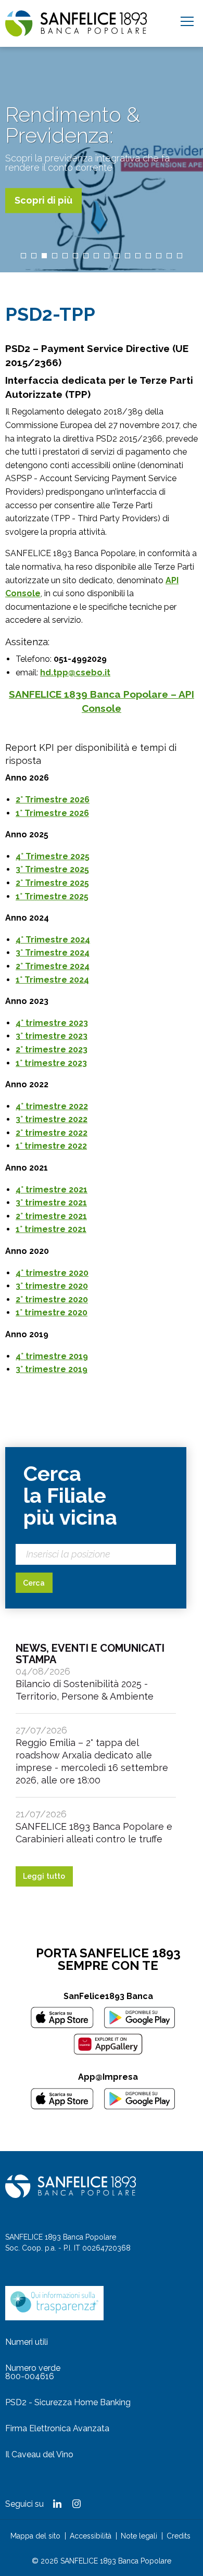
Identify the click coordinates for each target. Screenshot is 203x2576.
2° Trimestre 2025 (52, 883)
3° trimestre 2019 (52, 1369)
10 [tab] (117, 256)
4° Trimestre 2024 (53, 940)
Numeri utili (27, 2342)
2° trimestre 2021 (51, 1216)
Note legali (139, 2536)
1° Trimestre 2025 (52, 896)
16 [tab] (180, 256)
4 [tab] (55, 256)
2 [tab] (34, 256)
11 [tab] (128, 256)
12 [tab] (138, 256)
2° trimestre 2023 (52, 1050)
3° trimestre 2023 (52, 1036)
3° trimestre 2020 (52, 1286)
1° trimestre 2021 (51, 1229)
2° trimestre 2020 (52, 1299)
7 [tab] (86, 256)
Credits (179, 2536)
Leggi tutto (44, 1876)
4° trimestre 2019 (52, 1356)
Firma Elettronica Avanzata (57, 2428)
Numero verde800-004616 (33, 2372)
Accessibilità (91, 2536)
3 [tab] (44, 256)
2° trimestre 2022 (52, 1133)
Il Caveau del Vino (39, 2454)
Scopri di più (43, 200)
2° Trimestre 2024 (53, 966)
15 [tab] (169, 256)
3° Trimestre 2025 (52, 869)
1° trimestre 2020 (52, 1312)
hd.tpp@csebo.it (75, 673)
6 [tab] (75, 256)
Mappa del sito (35, 2536)
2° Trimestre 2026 (53, 800)
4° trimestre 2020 (52, 1273)
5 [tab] (65, 256)
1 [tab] (23, 256)
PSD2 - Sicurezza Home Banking (68, 2402)
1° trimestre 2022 (51, 1146)
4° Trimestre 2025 (53, 856)
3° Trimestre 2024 (53, 953)
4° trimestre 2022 (52, 1106)
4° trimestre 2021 (52, 1190)
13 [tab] (148, 256)
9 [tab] (107, 256)
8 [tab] (96, 256)
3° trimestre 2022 (52, 1119)
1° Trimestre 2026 (52, 813)
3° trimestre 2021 (51, 1203)
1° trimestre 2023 (51, 1063)
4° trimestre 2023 (52, 1023)
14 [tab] (159, 256)
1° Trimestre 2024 (52, 980)
